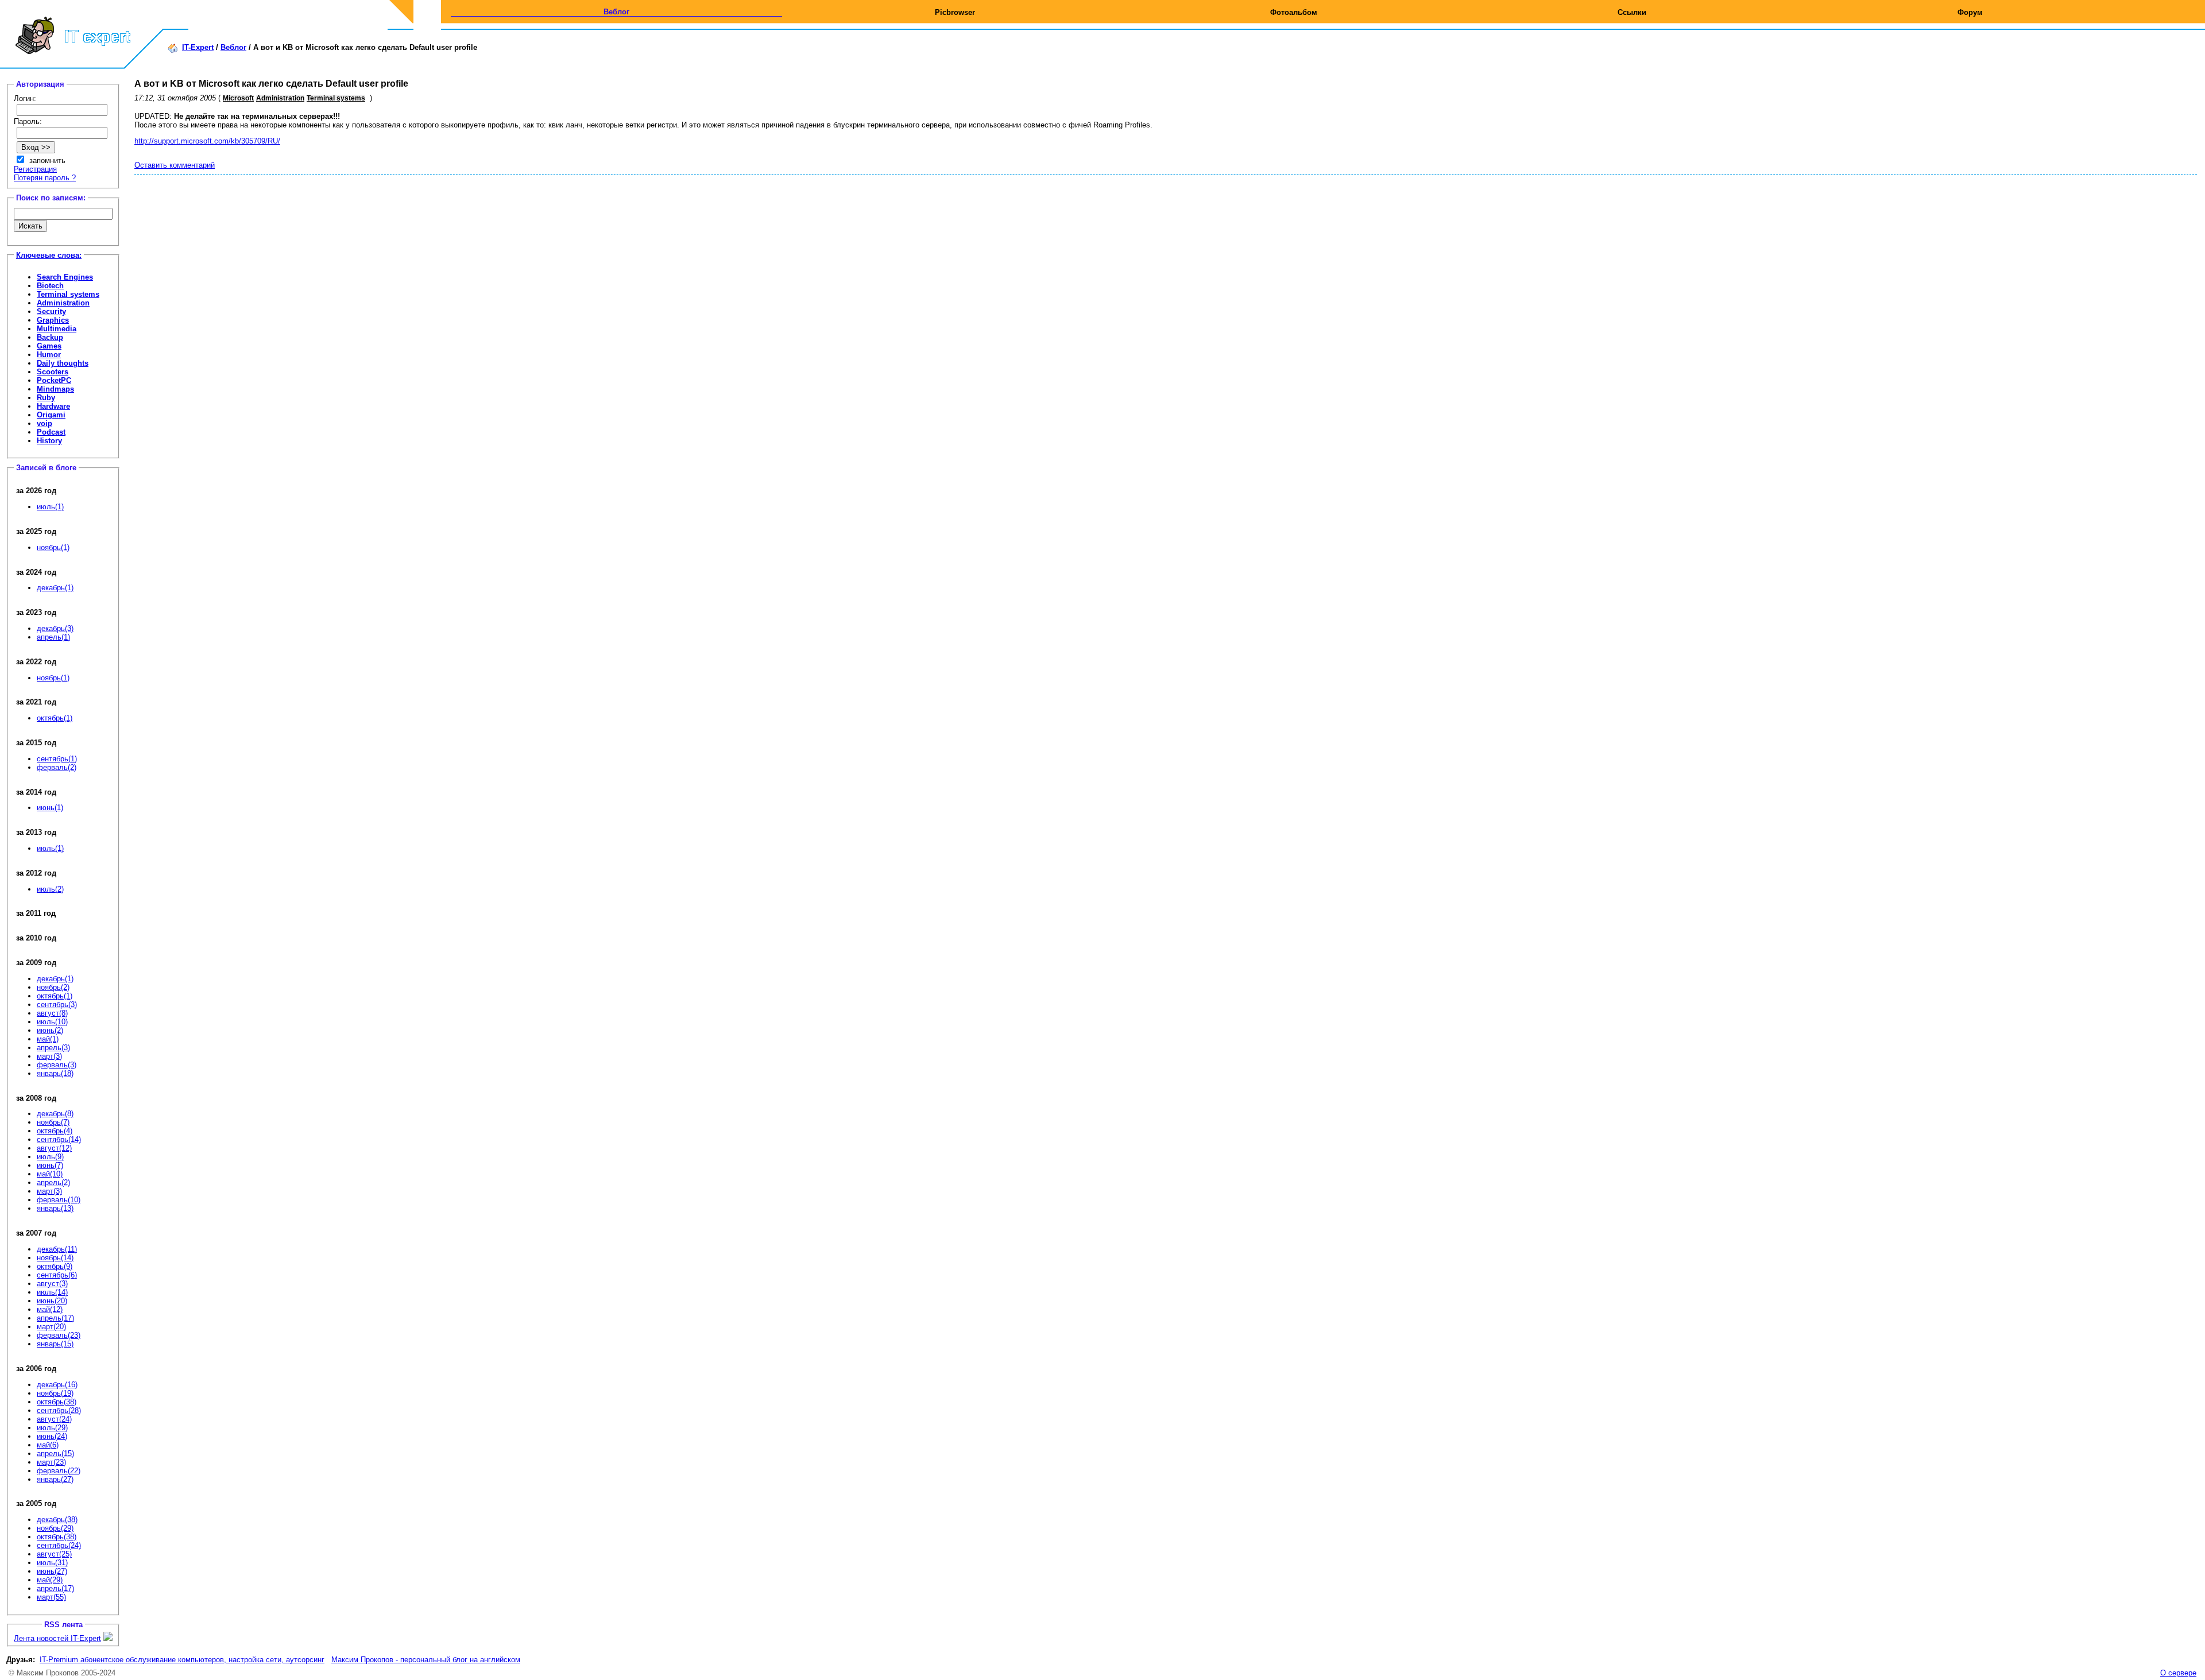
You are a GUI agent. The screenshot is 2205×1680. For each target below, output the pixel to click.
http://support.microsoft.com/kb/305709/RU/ (207, 141)
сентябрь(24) (59, 1545)
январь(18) (55, 1073)
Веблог (616, 12)
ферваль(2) (57, 767)
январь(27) (55, 1479)
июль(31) (52, 1563)
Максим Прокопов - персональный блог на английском (426, 1660)
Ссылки (1632, 12)
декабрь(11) (57, 1249)
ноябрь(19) (55, 1393)
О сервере (2178, 1673)
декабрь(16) (57, 1385)
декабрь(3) (55, 628)
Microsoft (238, 98)
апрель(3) (53, 1048)
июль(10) (52, 1022)
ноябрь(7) (53, 1122)
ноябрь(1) (53, 547)
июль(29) (52, 1428)
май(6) (48, 1445)
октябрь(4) (55, 1131)
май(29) (50, 1580)
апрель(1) (53, 637)
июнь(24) (52, 1436)
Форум (1970, 12)
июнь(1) (50, 808)
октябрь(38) (57, 1402)
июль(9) (50, 1157)
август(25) (54, 1554)
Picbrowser (955, 12)
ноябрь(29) (55, 1528)
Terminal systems (336, 98)
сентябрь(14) (59, 1139)
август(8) (52, 1013)
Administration (280, 98)
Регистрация (35, 169)
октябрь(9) (55, 1266)
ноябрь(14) (55, 1258)
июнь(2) (50, 1030)
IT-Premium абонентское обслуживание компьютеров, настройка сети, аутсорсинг (182, 1660)
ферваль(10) (59, 1200)
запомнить (47, 160)
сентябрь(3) (57, 1004)
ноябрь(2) (53, 987)
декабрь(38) (57, 1520)
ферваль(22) (59, 1471)
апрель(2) (53, 1182)
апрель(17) (55, 1318)
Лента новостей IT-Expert (57, 1638)
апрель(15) (55, 1453)
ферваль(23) (59, 1335)
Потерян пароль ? (45, 178)
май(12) (50, 1309)
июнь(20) (52, 1301)
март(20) (51, 1327)
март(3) (49, 1056)
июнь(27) (52, 1571)
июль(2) (50, 889)
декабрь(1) (55, 588)
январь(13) (55, 1208)
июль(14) (52, 1292)
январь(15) (55, 1344)
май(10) (50, 1174)
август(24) (54, 1419)
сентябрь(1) (57, 759)
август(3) (52, 1284)
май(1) (48, 1039)
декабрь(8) (55, 1114)
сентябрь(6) (57, 1275)
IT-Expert (198, 47)
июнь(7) (50, 1165)
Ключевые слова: (49, 255)
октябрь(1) (55, 718)
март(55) (51, 1597)
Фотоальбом (1294, 12)
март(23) (51, 1462)
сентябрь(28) (59, 1410)
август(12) (54, 1148)
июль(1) (50, 507)
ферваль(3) (57, 1065)
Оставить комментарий (175, 165)
